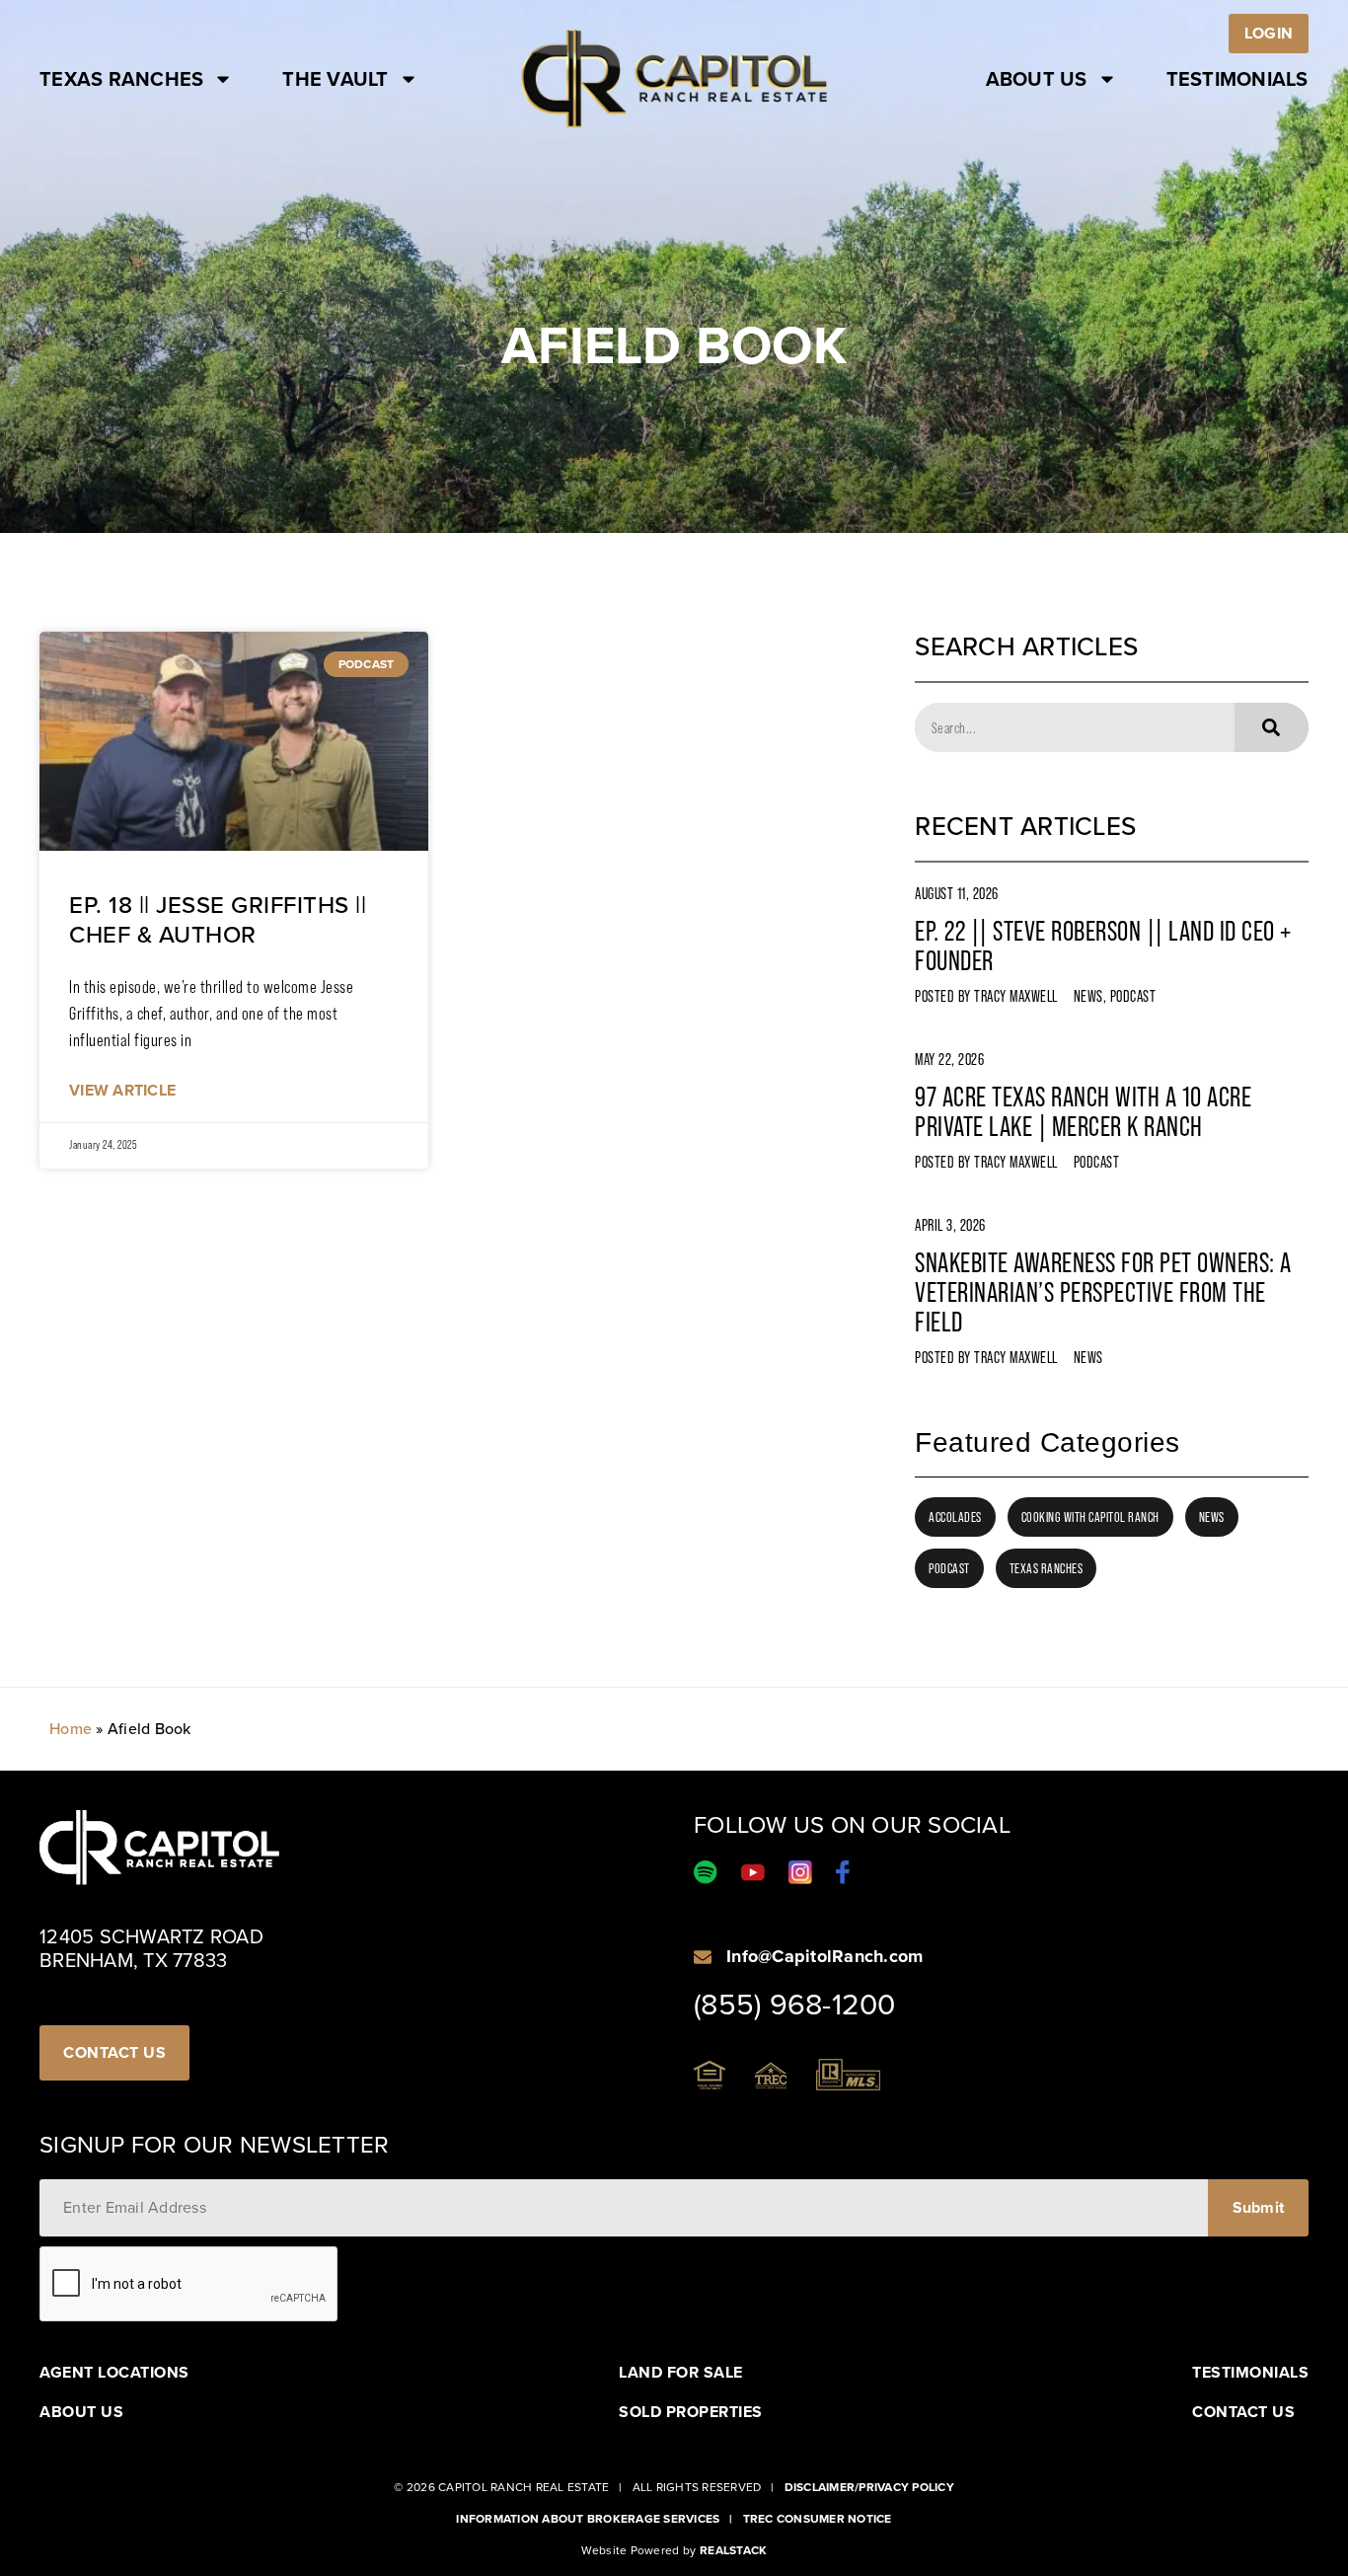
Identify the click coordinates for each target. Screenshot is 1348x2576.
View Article (122, 1090)
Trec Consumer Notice (818, 2519)
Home (71, 1729)
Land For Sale (681, 2373)
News (1088, 996)
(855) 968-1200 (795, 2005)
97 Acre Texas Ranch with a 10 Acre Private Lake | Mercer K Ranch (1083, 1111)
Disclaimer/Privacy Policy (869, 2487)
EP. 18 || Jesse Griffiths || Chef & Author (218, 920)
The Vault (335, 79)
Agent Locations (114, 2373)
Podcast (1133, 996)
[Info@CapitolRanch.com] (703, 1957)
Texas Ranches (121, 79)
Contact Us (1243, 2412)
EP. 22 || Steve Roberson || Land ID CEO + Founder (1103, 946)
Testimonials (1237, 79)
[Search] (1272, 727)
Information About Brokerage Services (588, 2519)
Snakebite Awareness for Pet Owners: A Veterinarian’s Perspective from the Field (1103, 1292)
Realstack (733, 2550)
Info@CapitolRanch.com (824, 1956)
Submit (1259, 2207)
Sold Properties (691, 2412)
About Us (1037, 79)
